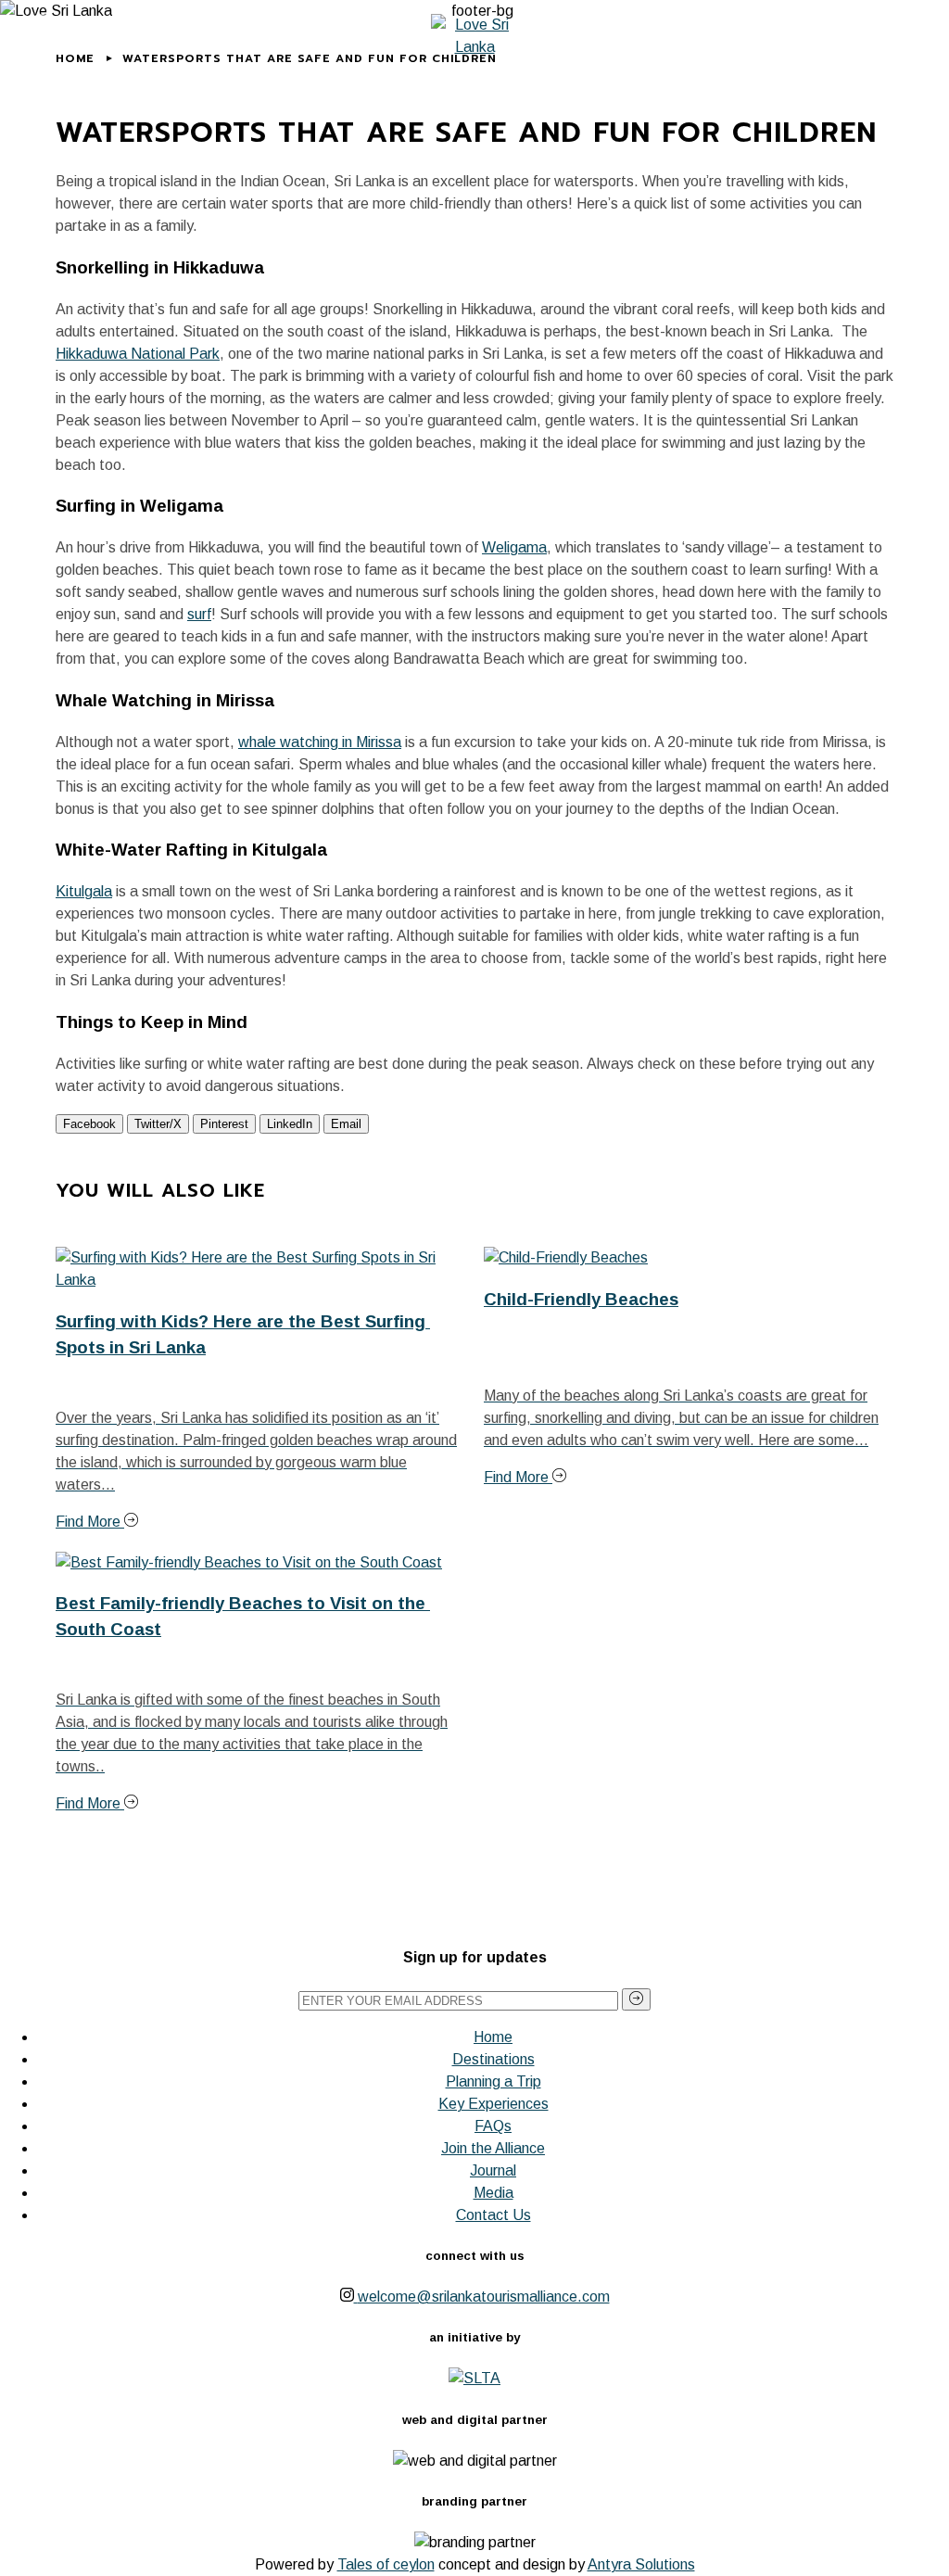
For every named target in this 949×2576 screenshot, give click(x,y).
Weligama (514, 547)
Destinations (493, 2059)
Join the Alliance (493, 2148)
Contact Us (493, 2215)
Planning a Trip (493, 2081)
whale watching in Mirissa (320, 742)
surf (199, 614)
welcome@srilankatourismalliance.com (484, 2297)
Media (493, 2193)
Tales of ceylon (386, 2564)
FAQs (493, 2126)
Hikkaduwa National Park (138, 354)
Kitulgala (84, 891)
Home (493, 2037)
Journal (493, 2170)
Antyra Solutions (641, 2564)
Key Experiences (493, 2104)
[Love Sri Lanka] (474, 36)
